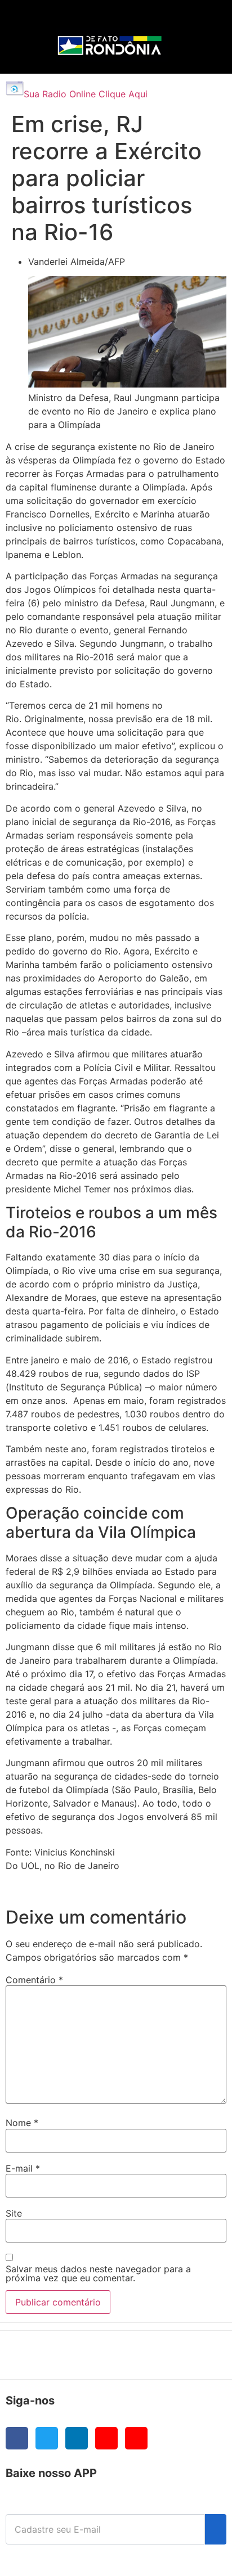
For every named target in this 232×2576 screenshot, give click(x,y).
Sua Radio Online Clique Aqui (86, 94)
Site (14, 2213)
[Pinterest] (136, 2438)
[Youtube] (106, 2438)
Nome (22, 2123)
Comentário (34, 1980)
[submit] (216, 2529)
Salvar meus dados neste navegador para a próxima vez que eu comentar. (98, 2273)
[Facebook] (17, 2438)
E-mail (23, 2168)
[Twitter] (47, 2438)
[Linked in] (77, 2438)
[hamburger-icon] (199, 20)
